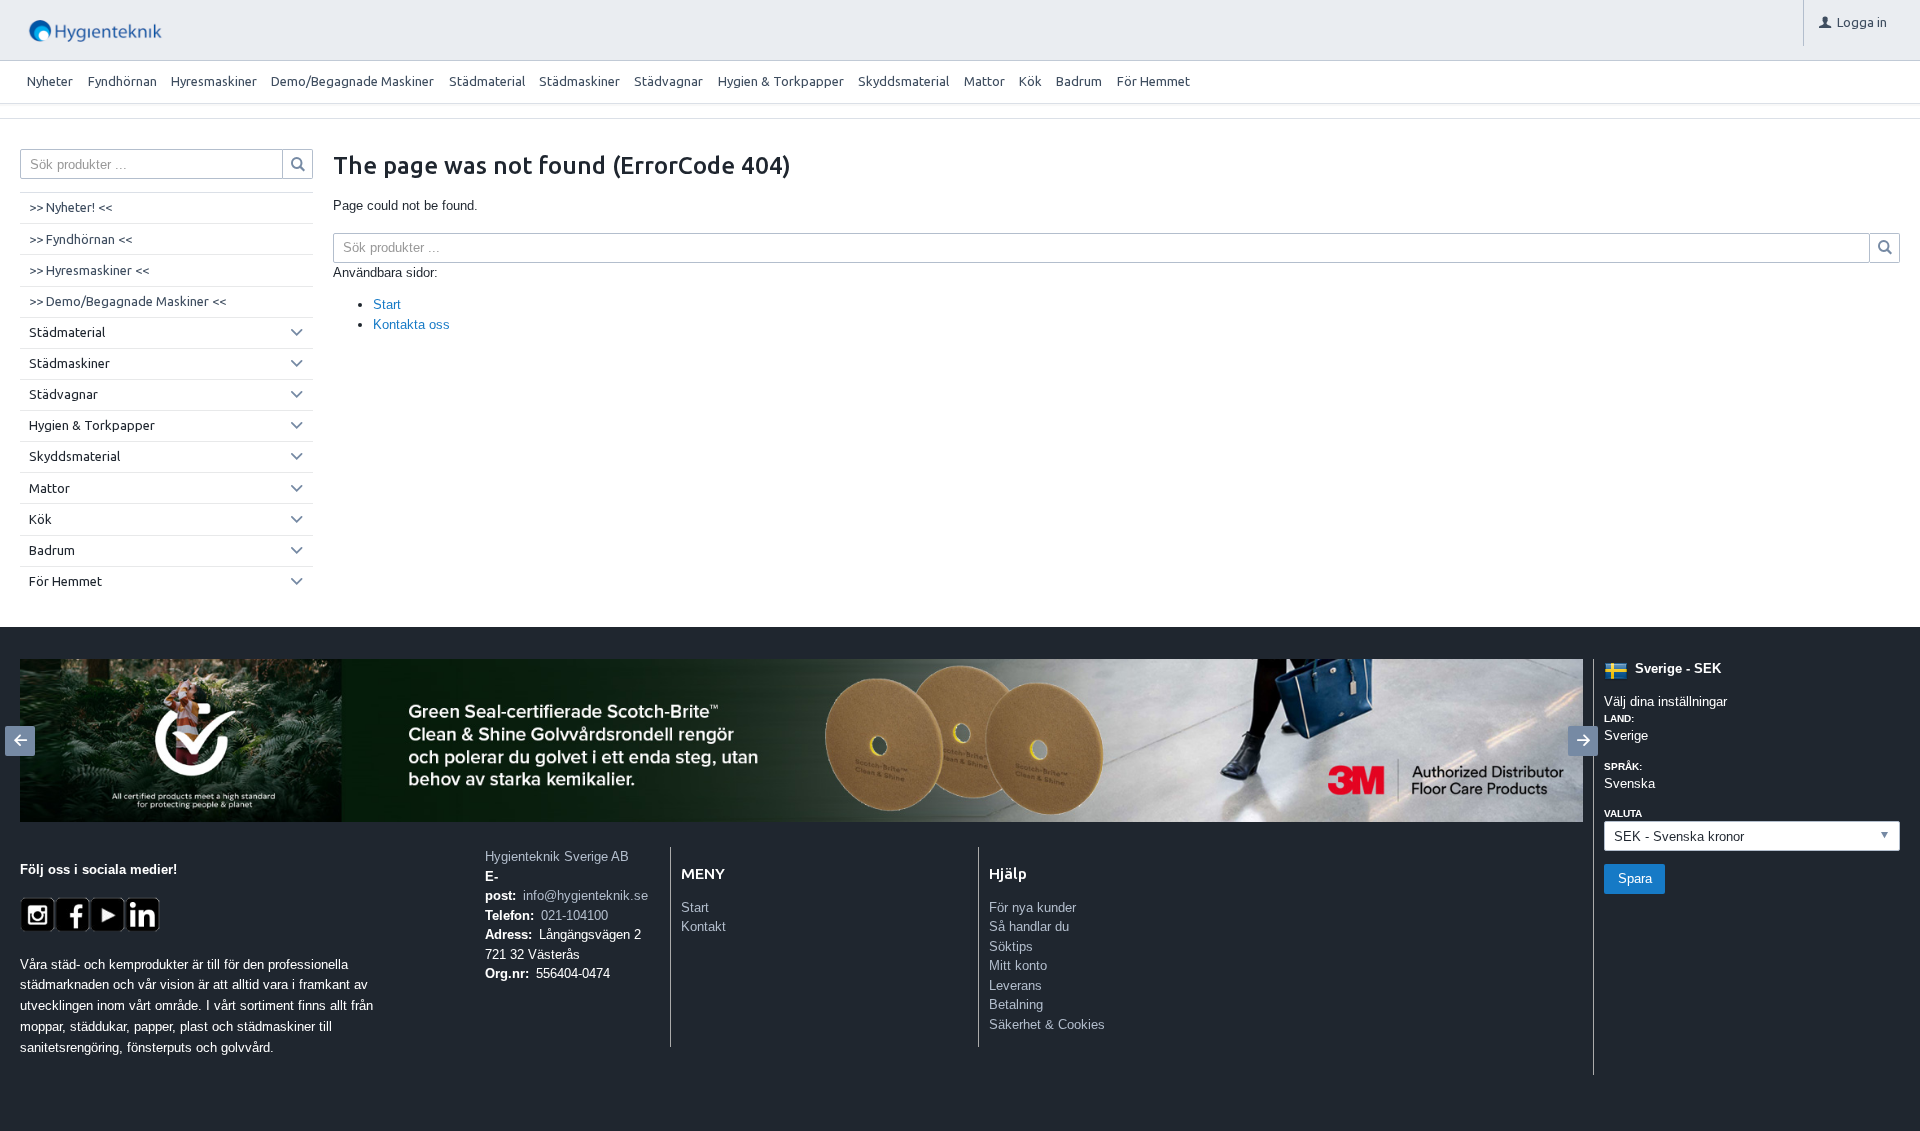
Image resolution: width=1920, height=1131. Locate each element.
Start (387, 304)
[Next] (1583, 741)
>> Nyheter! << (70, 207)
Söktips (1011, 946)
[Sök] (1885, 248)
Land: (1619, 718)
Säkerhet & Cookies (1047, 1024)
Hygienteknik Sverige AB (557, 856)
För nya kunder (1032, 907)
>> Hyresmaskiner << (89, 270)
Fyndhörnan (122, 81)
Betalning (1016, 1004)
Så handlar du (1029, 926)
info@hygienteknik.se (585, 895)
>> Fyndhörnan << (80, 239)
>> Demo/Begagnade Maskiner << (127, 301)
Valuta (1623, 813)
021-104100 (574, 915)
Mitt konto (1018, 965)
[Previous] (20, 741)
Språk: (1623, 766)
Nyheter (50, 81)
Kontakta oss (411, 324)
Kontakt (703, 926)
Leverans (1015, 985)
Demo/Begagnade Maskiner (352, 81)
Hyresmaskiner (214, 81)
